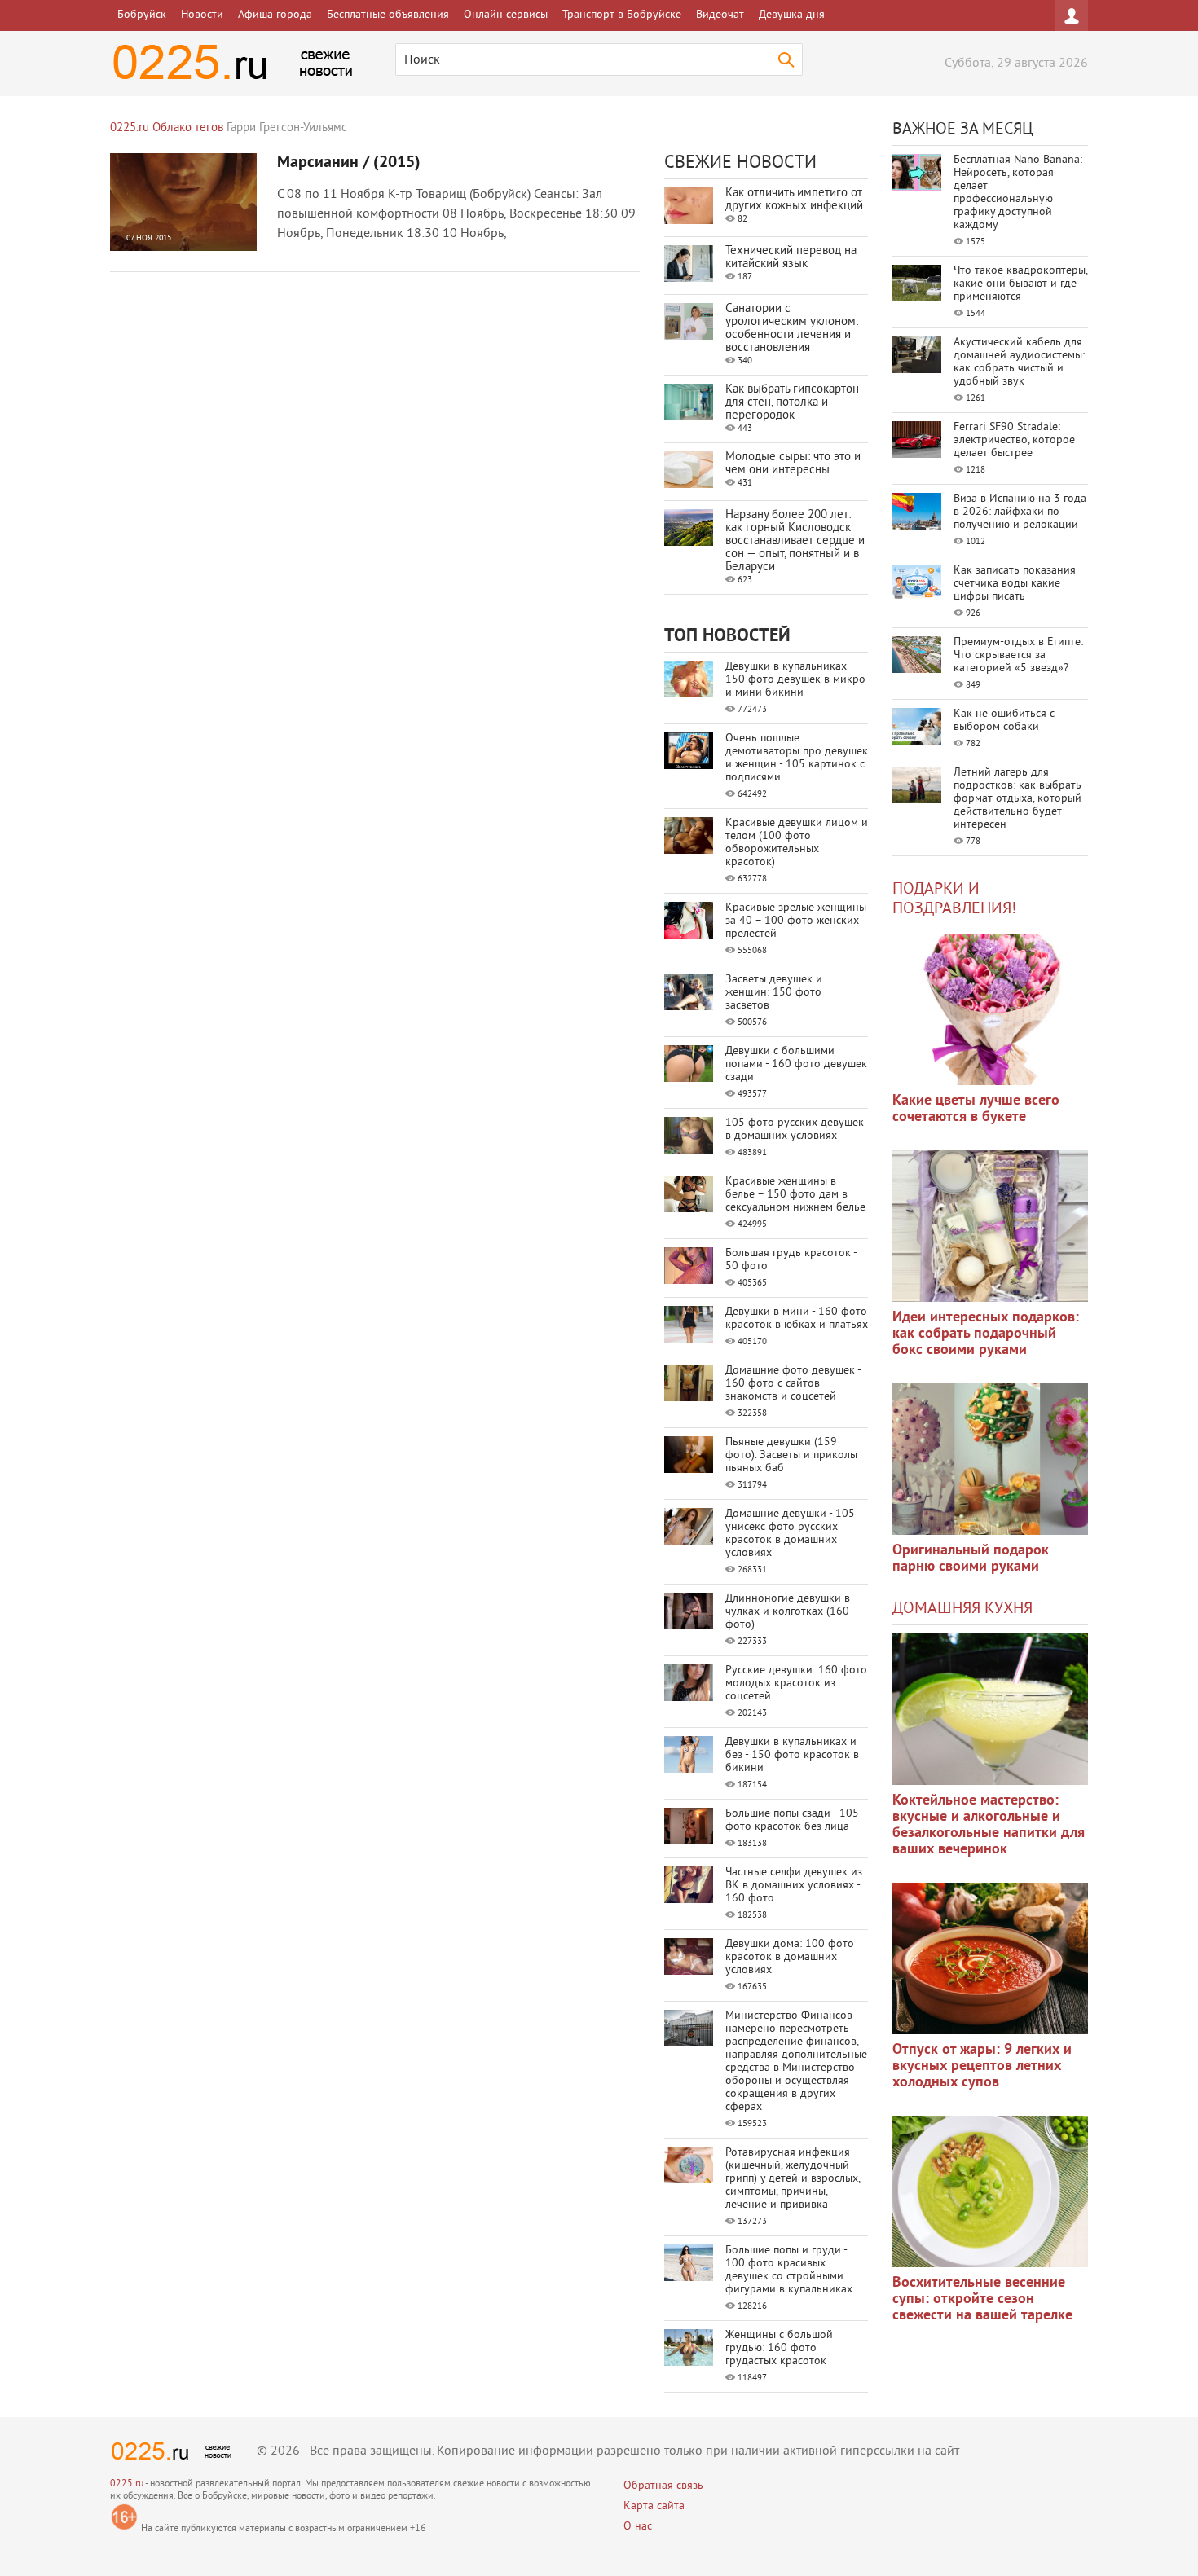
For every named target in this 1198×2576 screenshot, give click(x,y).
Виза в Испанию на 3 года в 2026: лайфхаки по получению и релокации (1020, 512)
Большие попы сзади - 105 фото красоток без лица (792, 1820)
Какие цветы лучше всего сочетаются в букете (976, 1109)
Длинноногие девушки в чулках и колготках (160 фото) (788, 1612)
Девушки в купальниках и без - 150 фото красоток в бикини (792, 1755)
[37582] (990, 1958)
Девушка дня (792, 15)
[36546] (990, 2191)
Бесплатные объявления (388, 15)
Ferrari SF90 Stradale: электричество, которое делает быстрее (1014, 440)
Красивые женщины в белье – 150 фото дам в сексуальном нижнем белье (795, 1195)
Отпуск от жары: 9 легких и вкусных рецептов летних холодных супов (982, 2066)
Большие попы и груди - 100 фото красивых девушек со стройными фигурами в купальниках (789, 2270)
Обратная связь (663, 2486)
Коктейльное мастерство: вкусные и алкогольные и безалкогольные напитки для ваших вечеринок (989, 1825)
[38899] (990, 1709)
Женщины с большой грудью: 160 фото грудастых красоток (779, 2348)
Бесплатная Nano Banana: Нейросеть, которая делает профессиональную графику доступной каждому (1018, 193)
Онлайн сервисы (506, 15)
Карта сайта (654, 2506)
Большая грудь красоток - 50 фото (791, 1260)
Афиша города (275, 15)
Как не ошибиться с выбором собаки (1004, 721)
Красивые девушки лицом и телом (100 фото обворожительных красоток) (797, 843)
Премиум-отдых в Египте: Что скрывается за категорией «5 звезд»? (1018, 655)
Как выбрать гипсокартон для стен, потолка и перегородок (792, 403)
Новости (202, 15)
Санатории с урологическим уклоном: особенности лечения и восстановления (792, 329)
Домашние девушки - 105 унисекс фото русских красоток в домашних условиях (790, 1534)
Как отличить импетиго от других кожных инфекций (794, 200)
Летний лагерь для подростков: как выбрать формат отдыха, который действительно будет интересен (1017, 799)
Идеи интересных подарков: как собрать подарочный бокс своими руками (986, 1334)
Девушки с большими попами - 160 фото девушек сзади (796, 1064)
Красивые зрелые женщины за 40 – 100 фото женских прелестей (796, 921)
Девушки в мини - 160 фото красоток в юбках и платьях (797, 1319)
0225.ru (127, 2484)
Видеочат (720, 15)
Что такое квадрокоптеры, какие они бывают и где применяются (1020, 284)
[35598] (990, 1009)
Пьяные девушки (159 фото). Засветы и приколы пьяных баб (791, 1455)
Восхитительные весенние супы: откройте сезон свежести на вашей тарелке (982, 2299)
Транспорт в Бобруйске (622, 15)
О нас (638, 2527)
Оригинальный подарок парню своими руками (971, 1559)
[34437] (990, 1459)
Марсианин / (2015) (349, 163)
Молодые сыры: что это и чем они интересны (793, 464)
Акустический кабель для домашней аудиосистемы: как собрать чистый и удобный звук (1019, 362)
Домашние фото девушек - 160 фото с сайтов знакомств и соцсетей (793, 1384)
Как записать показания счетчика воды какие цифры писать (1015, 584)
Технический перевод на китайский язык (791, 258)
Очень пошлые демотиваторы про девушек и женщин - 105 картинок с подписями (797, 758)
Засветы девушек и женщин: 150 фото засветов (774, 993)
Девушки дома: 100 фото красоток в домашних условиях (790, 1957)
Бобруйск (142, 15)
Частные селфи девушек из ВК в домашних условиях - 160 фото (794, 1886)
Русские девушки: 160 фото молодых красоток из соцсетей (796, 1684)
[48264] (990, 1226)
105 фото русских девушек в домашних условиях (795, 1130)
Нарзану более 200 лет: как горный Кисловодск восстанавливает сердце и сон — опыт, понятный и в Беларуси (795, 541)
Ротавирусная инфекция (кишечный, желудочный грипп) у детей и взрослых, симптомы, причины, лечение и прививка (793, 2179)
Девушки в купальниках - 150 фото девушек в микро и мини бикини (795, 680)
